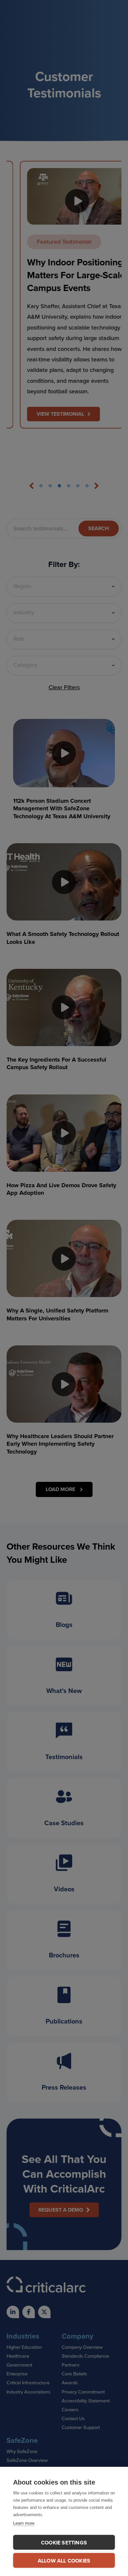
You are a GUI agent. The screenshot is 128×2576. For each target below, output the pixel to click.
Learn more (24, 2523)
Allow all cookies (64, 2561)
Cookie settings (64, 2543)
